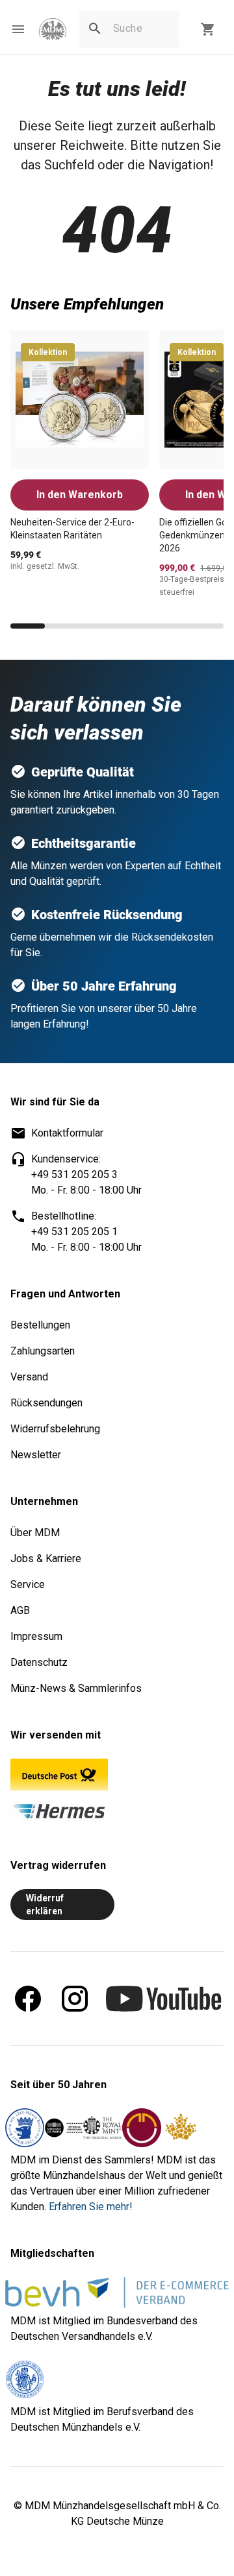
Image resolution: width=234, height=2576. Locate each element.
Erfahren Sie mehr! (91, 2207)
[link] (53, 30)
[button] (18, 29)
